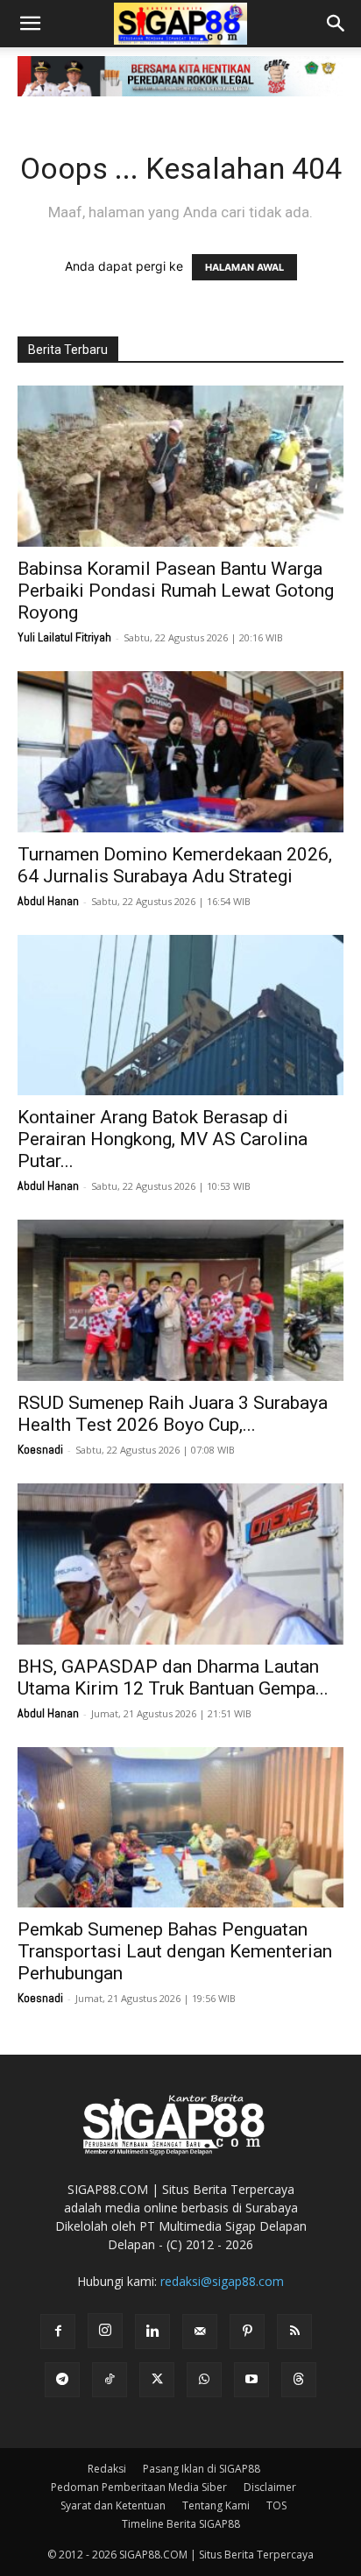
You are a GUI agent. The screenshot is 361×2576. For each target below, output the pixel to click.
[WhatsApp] (204, 2380)
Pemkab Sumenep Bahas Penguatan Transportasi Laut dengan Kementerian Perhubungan (175, 1951)
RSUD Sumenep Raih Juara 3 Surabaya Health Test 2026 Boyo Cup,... (173, 1414)
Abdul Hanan (48, 901)
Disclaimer (270, 2487)
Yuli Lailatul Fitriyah (64, 637)
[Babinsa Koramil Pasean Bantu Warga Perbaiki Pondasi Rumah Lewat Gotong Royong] (180, 466)
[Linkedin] (152, 2332)
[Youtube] (251, 2380)
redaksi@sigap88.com (222, 2281)
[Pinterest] (247, 2332)
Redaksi (107, 2469)
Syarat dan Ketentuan (113, 2505)
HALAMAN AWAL (244, 267)
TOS (276, 2505)
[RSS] (294, 2332)
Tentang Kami (216, 2505)
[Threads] (299, 2380)
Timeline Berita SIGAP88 (181, 2524)
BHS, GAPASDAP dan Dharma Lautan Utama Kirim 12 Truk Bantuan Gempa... (173, 1677)
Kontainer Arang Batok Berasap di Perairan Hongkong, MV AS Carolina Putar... (163, 1139)
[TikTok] (110, 2380)
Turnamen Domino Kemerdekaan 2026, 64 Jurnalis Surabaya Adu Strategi (175, 865)
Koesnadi (40, 1449)
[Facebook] (58, 2332)
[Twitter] (157, 2380)
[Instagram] (105, 2331)
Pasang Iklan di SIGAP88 (202, 2469)
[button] (30, 24)
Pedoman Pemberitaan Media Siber (139, 2487)
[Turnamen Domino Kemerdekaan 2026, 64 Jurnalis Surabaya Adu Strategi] (180, 752)
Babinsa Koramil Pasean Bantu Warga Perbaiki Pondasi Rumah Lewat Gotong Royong (176, 591)
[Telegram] (62, 2380)
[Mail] (200, 2332)
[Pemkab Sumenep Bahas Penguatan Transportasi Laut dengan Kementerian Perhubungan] (180, 1828)
